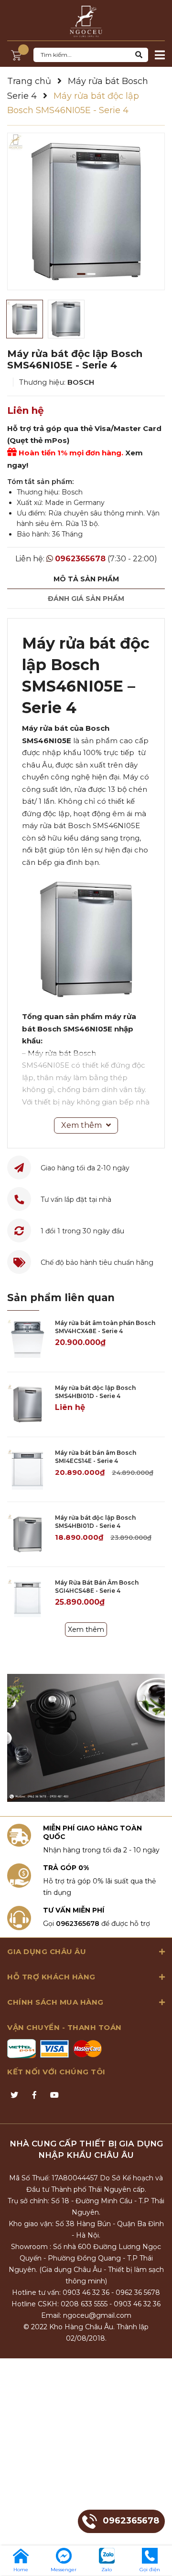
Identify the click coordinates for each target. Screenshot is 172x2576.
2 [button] (91, 274)
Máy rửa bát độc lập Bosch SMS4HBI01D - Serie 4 (95, 1392)
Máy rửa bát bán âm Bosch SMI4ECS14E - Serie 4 (96, 1457)
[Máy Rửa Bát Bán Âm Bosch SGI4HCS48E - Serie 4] (27, 1599)
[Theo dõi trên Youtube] (54, 2095)
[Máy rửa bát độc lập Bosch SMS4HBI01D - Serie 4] (27, 1404)
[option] (86, 211)
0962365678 (80, 559)
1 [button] (81, 274)
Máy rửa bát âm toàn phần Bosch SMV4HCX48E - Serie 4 (105, 1327)
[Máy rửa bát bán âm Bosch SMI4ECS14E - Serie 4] (27, 1469)
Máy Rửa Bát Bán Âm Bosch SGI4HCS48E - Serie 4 (97, 1587)
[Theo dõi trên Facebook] (34, 2095)
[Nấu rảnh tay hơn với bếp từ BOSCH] (86, 1738)
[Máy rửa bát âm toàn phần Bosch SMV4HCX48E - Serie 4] (27, 1340)
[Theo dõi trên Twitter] (14, 2095)
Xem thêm (86, 1630)
